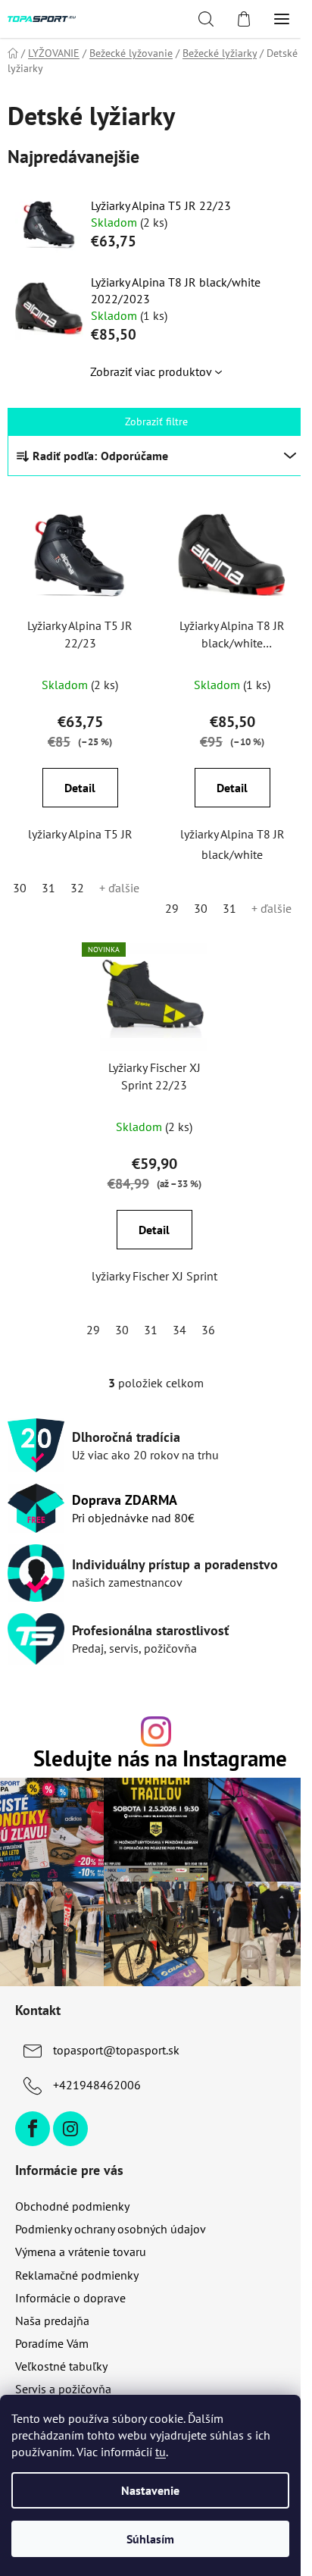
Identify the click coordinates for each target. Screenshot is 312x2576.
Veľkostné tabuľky (61, 2366)
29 (172, 908)
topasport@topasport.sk (116, 2050)
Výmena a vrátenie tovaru (81, 2252)
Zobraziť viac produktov (151, 371)
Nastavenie (150, 2490)
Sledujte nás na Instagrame (160, 1759)
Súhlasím (150, 2539)
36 (208, 1330)
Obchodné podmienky (72, 2206)
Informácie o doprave (70, 2298)
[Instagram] (70, 2129)
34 (179, 1330)
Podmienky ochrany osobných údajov (111, 2229)
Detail (80, 788)
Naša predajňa (52, 2321)
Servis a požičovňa (63, 2389)
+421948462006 (97, 2085)
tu (161, 2452)
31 (48, 888)
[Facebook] (33, 2129)
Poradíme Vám (52, 2343)
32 (77, 888)
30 (20, 888)
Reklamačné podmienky (77, 2275)
